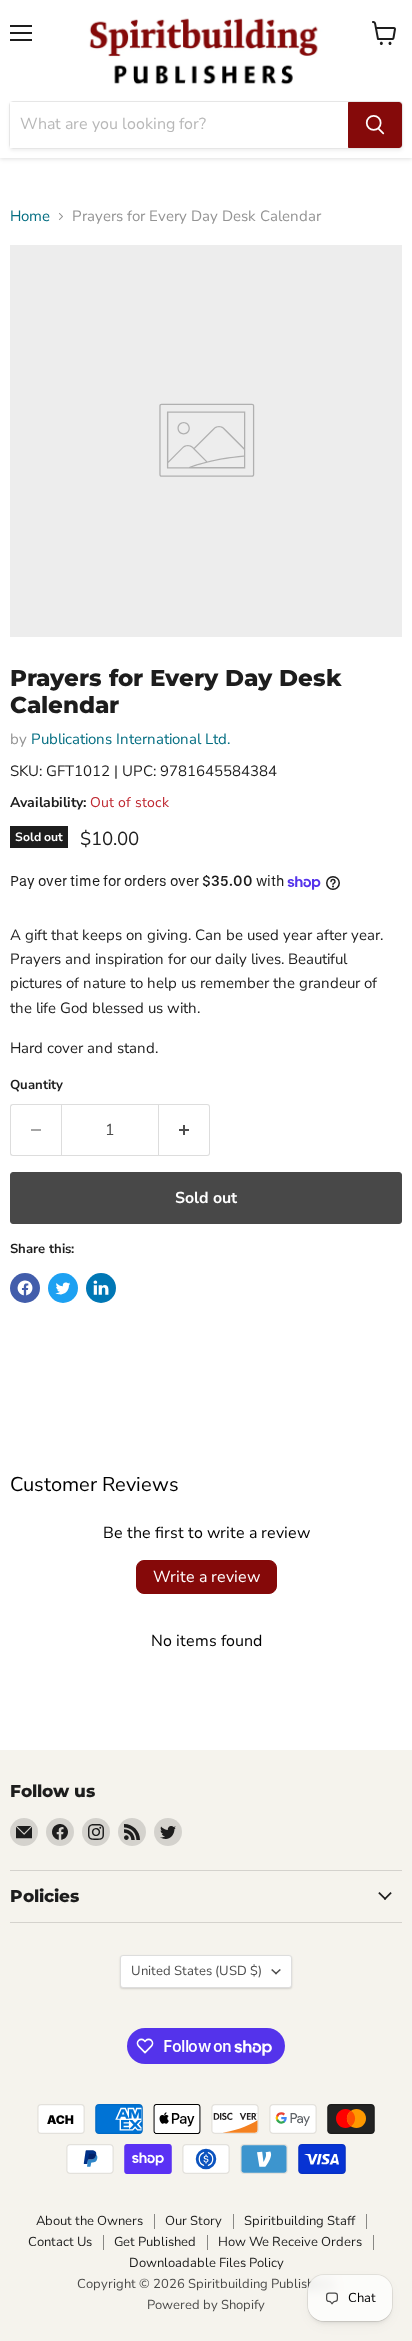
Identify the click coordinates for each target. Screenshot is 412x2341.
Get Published (155, 2242)
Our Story (193, 2221)
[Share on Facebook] (25, 1288)
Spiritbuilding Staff (299, 2221)
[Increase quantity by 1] (184, 1130)
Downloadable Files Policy (206, 2263)
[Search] (375, 125)
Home (30, 216)
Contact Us (60, 2242)
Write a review (206, 1577)
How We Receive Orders (290, 2242)
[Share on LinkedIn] (101, 1288)
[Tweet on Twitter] (63, 1288)
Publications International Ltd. (130, 739)
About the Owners (89, 2221)
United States (196, 1971)
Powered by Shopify (206, 2305)
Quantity (36, 1085)
